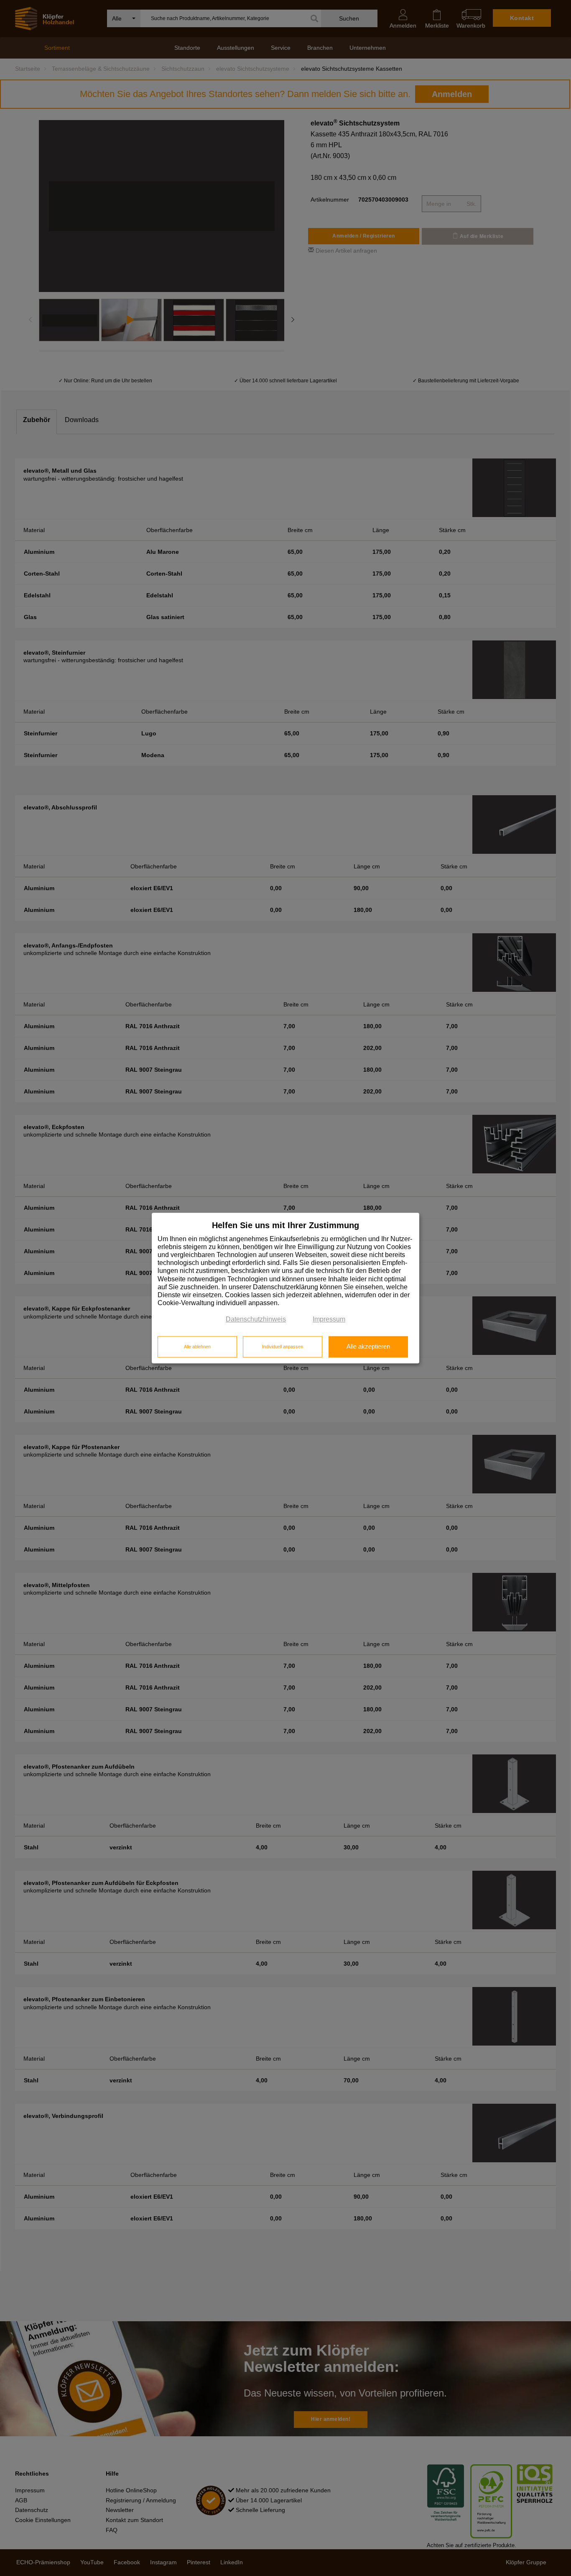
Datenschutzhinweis (256, 1320)
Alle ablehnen (197, 1347)
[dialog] (285, 1288)
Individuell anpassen (283, 1347)
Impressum (329, 1320)
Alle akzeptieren (368, 1347)
